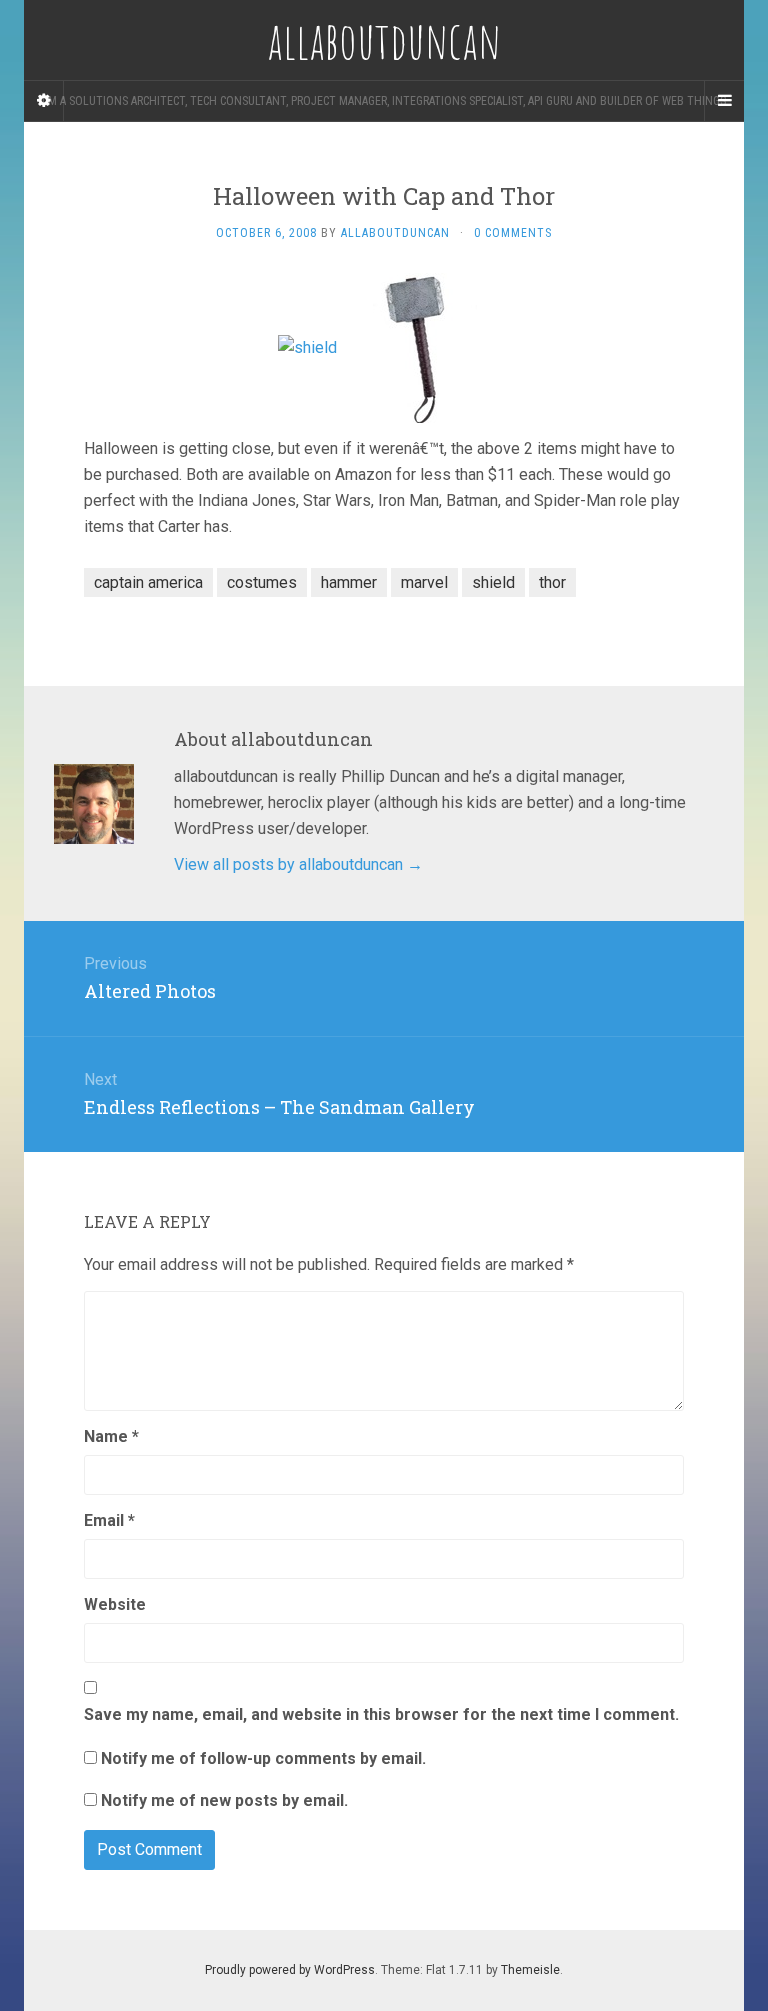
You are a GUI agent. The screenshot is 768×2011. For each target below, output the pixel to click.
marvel (424, 582)
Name (111, 1436)
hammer (349, 582)
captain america (148, 582)
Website (115, 1604)
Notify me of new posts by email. (224, 1800)
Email (109, 1520)
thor (552, 582)
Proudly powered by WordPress (290, 1970)
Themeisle (530, 1970)
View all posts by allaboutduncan (298, 864)
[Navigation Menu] (724, 101)
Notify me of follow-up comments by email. (263, 1758)
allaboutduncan (395, 233)
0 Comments (513, 233)
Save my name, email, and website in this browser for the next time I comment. (381, 1714)
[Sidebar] (44, 101)
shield (493, 582)
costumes (262, 582)
